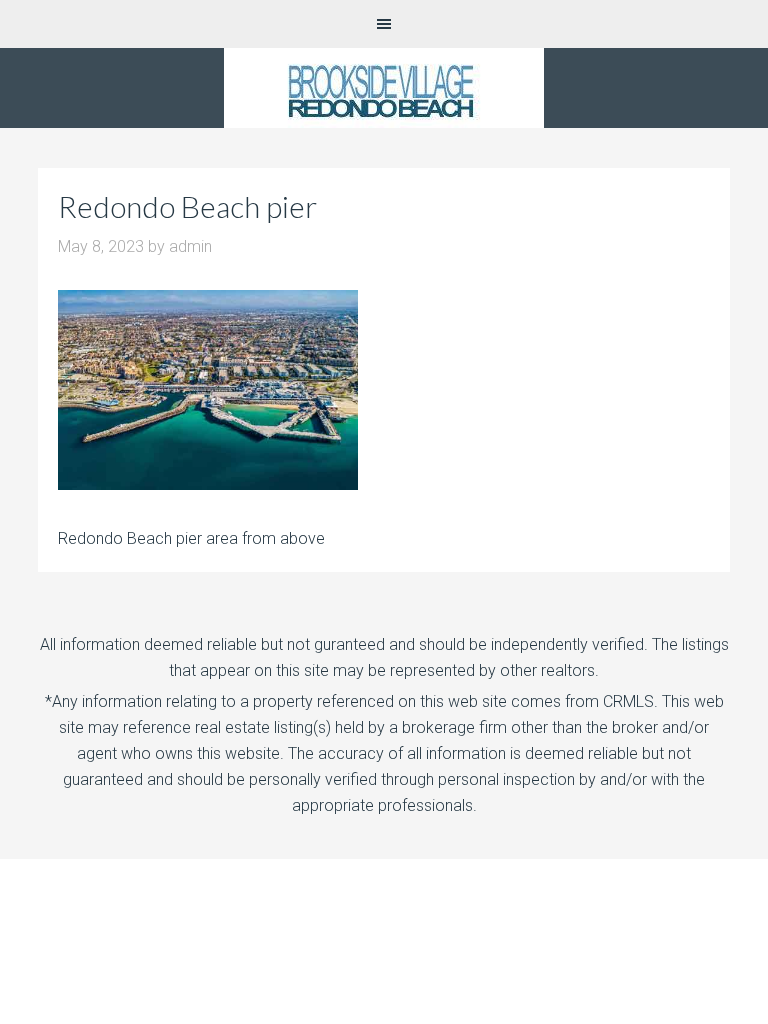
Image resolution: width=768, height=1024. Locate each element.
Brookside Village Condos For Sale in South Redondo (384, 88)
